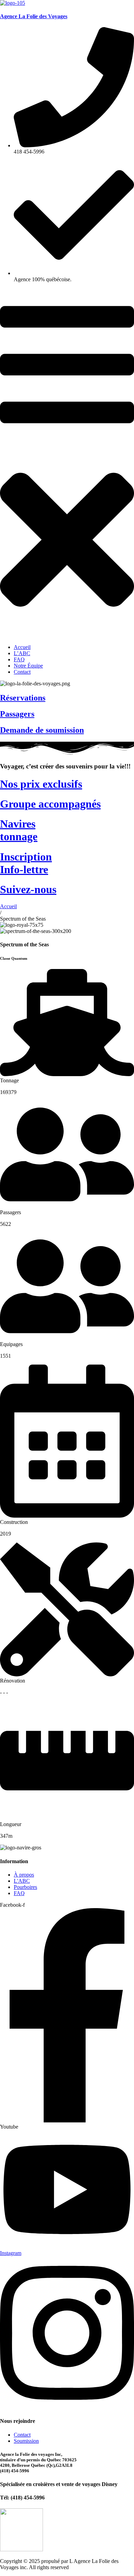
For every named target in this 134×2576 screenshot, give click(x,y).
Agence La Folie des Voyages (34, 16)
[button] (67, 463)
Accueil (8, 906)
